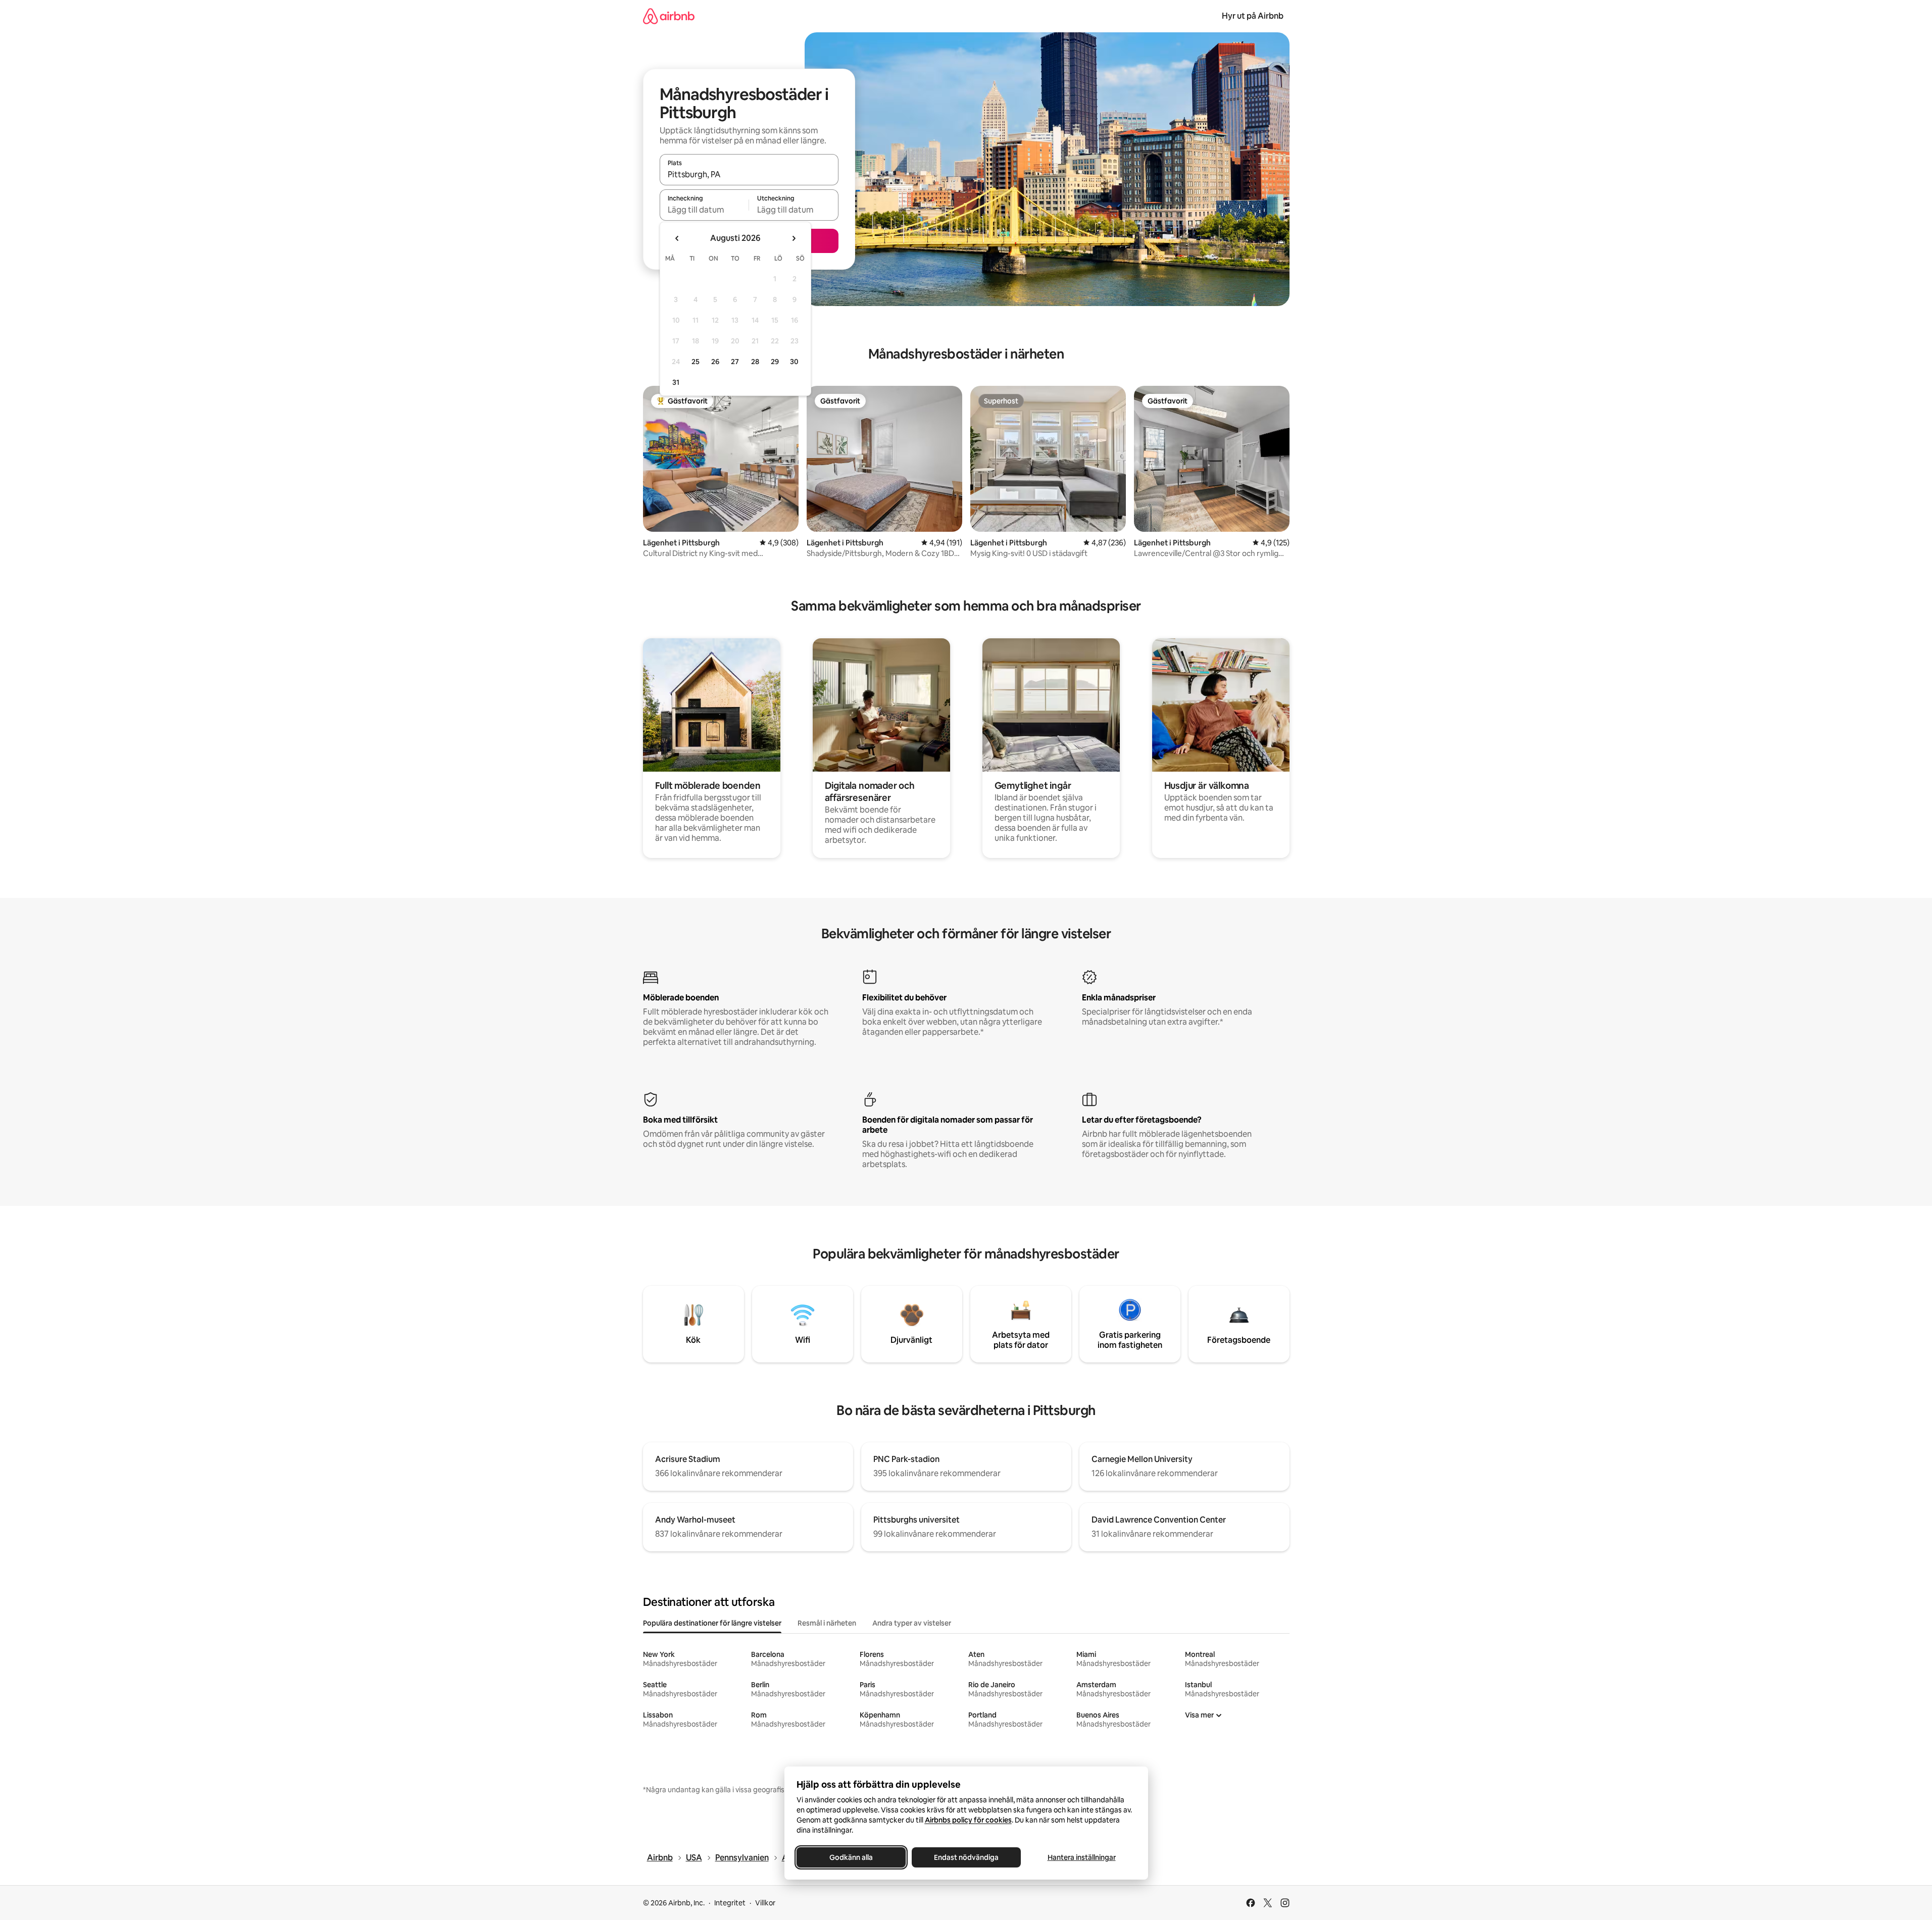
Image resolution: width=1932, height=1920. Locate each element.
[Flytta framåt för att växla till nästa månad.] (794, 238)
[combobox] (749, 174)
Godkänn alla (851, 1857)
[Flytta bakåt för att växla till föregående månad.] (677, 238)
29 (775, 362)
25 (696, 362)
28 (755, 362)
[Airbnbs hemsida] (669, 16)
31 (676, 382)
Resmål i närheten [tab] (827, 1623)
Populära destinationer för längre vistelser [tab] (712, 1623)
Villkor (765, 1903)
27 (735, 362)
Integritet (730, 1903)
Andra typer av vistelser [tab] (912, 1623)
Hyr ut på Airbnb (1253, 16)
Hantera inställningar (1081, 1857)
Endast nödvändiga (966, 1857)
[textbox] (704, 210)
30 (794, 362)
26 (715, 362)
